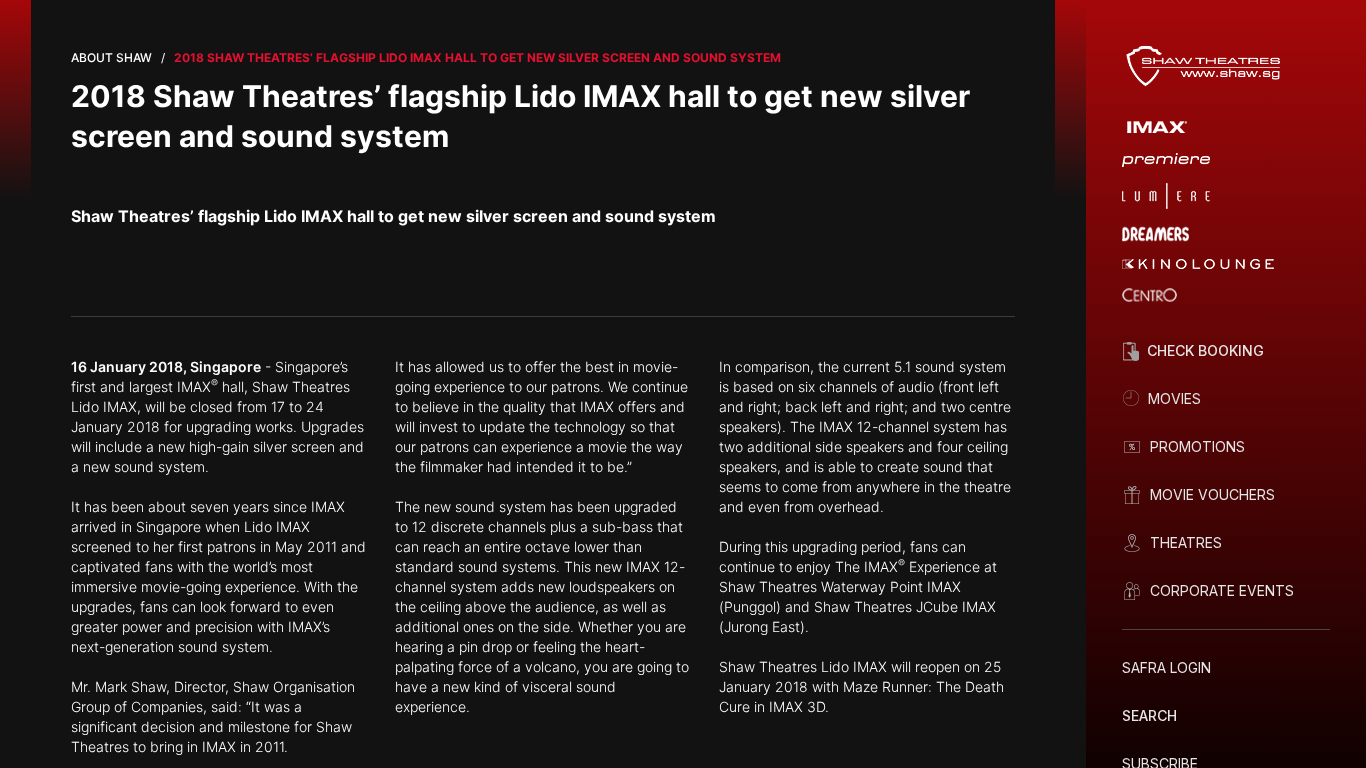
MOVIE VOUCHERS (1212, 494)
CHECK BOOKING (1205, 350)
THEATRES (1186, 542)
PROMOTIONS (1197, 446)
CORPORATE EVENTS (1222, 590)
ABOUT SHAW (111, 57)
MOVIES (1174, 398)
